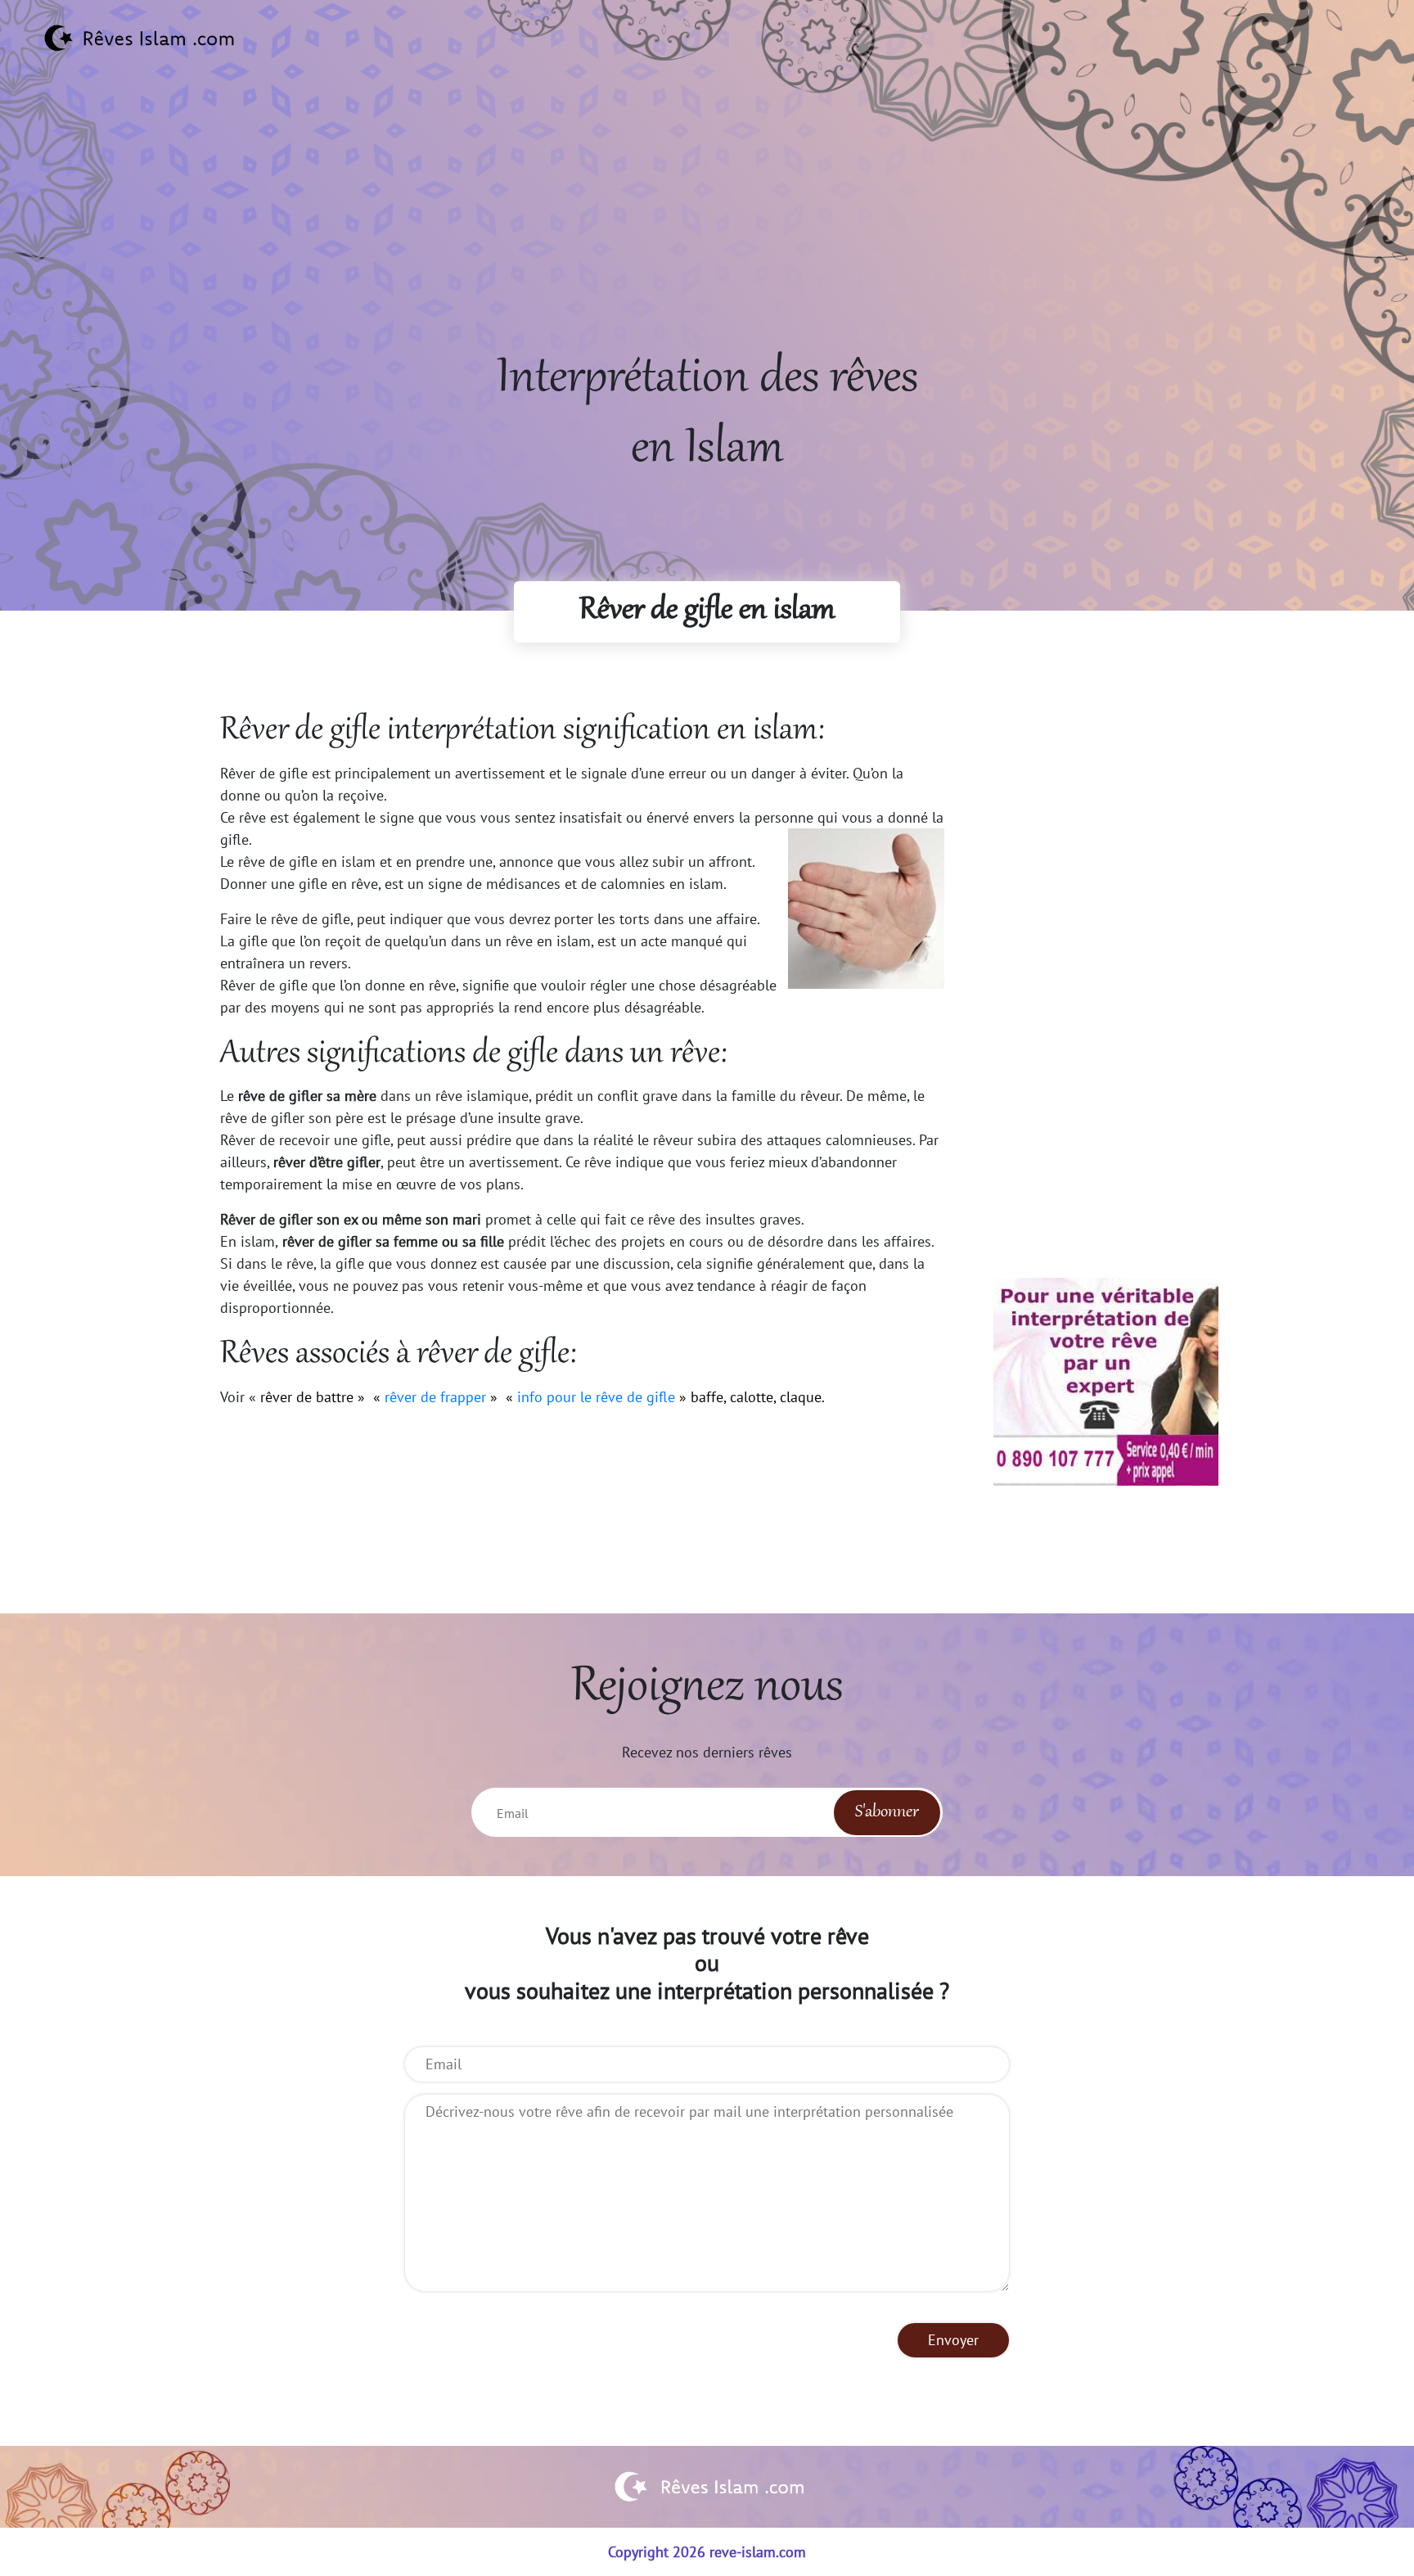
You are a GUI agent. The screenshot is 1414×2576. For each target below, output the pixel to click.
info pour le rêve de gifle (596, 1397)
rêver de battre (307, 1397)
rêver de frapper (435, 1397)
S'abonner (887, 1812)
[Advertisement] (707, 230)
